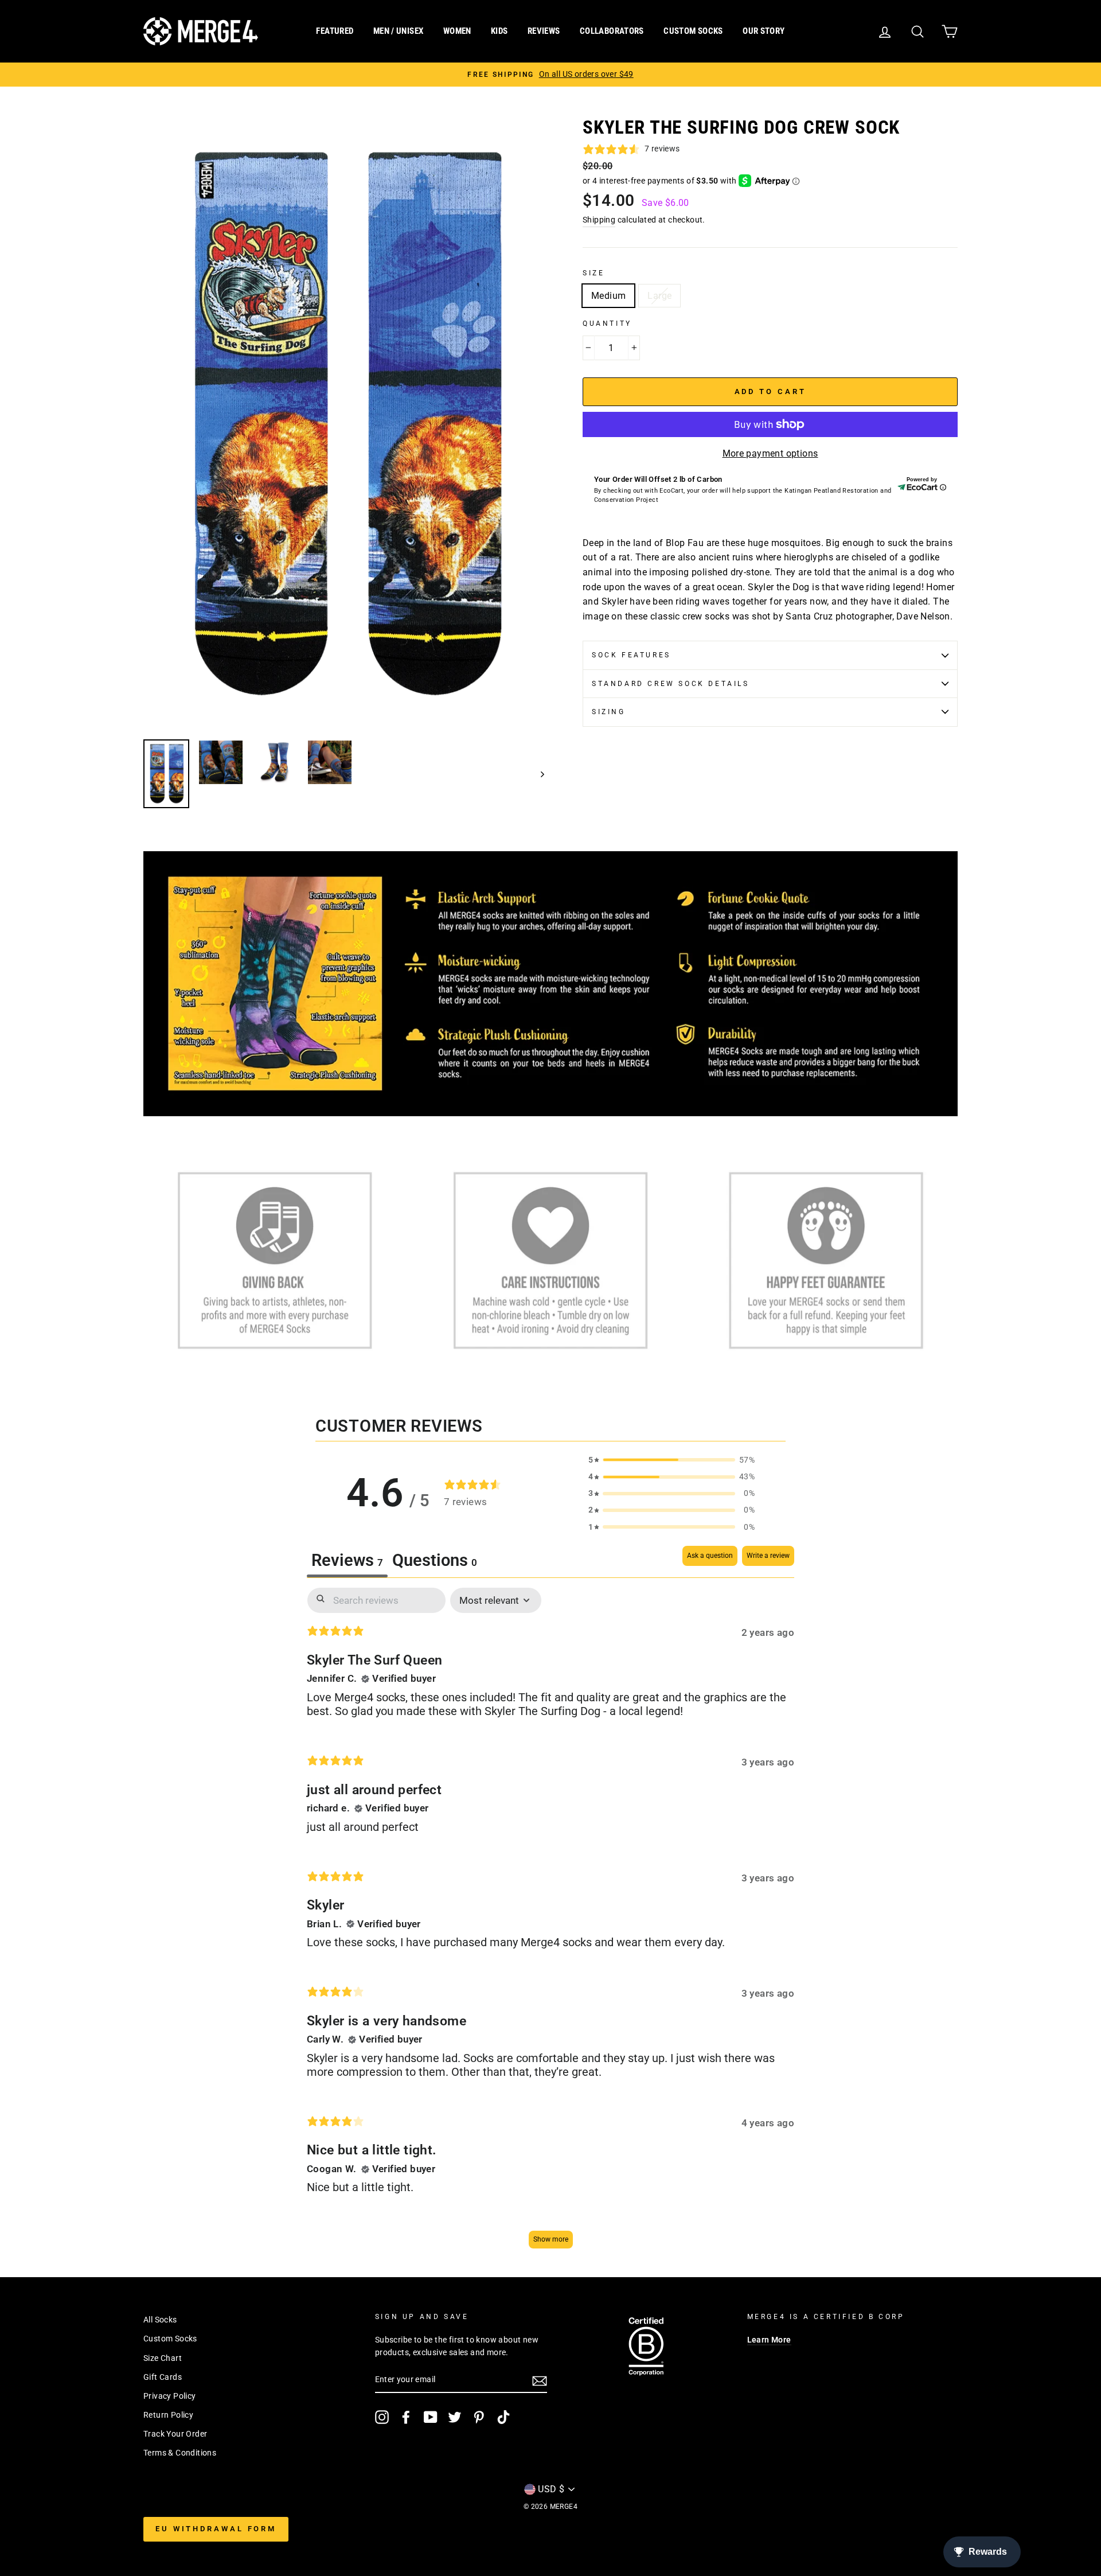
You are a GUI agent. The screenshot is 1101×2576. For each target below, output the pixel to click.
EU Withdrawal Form (216, 2529)
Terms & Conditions (180, 2453)
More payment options (770, 453)
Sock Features (631, 655)
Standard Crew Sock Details (671, 684)
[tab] (435, 1562)
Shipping (599, 220)
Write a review (768, 1556)
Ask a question (710, 1556)
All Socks (160, 2320)
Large (659, 296)
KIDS (499, 31)
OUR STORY (764, 31)
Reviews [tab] (347, 1560)
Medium (608, 296)
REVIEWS (544, 31)
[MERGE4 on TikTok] (503, 2417)
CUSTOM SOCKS (693, 31)
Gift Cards (163, 2377)
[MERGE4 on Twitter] (455, 2417)
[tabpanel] (550, 1924)
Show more (551, 2239)
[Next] (537, 774)
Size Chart (163, 2358)
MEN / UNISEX (399, 31)
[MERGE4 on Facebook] (406, 2417)
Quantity (607, 324)
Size (594, 273)
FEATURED (335, 31)
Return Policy (168, 2415)
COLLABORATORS (612, 31)
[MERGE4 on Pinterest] (479, 2417)
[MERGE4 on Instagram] (382, 2417)
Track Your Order (175, 2434)
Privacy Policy (170, 2396)
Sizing (609, 712)
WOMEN (457, 31)
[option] (550, 75)
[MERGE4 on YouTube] (431, 2417)
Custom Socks (170, 2339)
